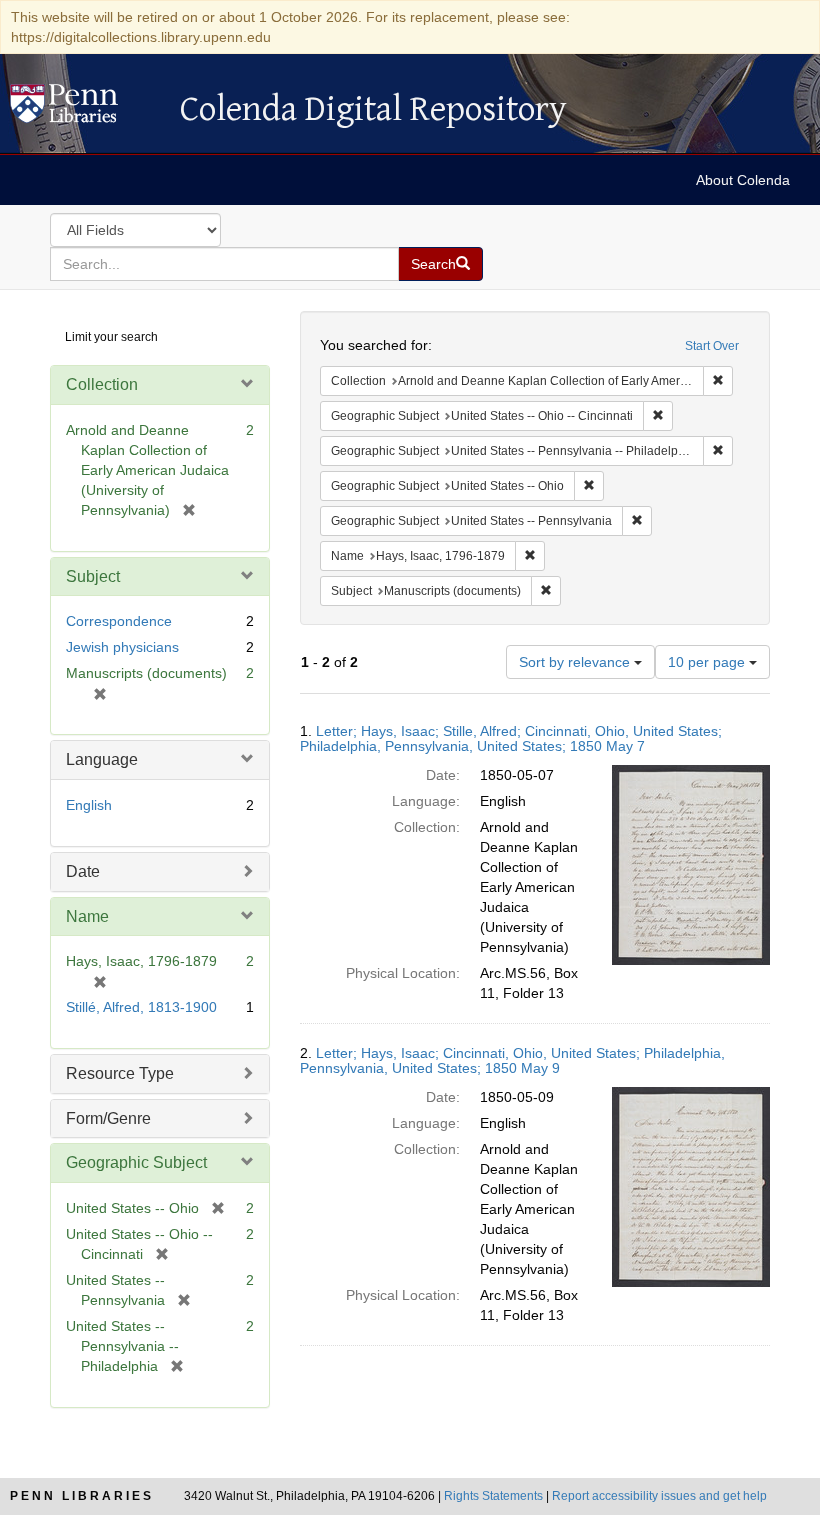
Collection (102, 384)
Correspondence (119, 621)
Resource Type (120, 1073)
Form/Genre (108, 1118)
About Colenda (743, 180)
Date (83, 871)
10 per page (708, 662)
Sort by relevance (576, 662)
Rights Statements (493, 1496)
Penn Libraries (82, 1496)
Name (87, 916)
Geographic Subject (136, 1162)
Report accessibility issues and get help (659, 1496)
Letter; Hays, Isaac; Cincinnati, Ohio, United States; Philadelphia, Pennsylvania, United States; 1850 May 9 (512, 1060)
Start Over (712, 346)
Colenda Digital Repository (85, 109)
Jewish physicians (122, 647)
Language (102, 759)
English (89, 805)
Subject (93, 576)
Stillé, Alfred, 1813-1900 (141, 1007)
